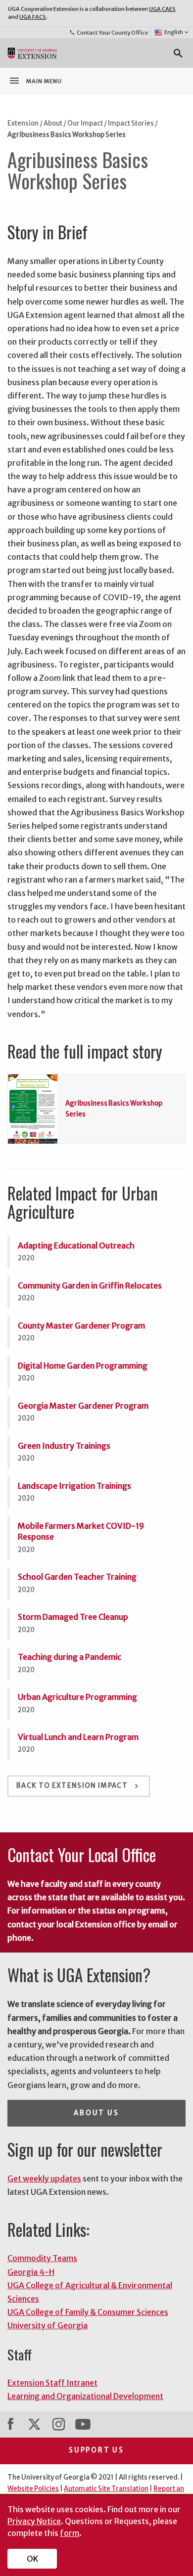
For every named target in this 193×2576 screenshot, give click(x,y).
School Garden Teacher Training (77, 1577)
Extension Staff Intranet (52, 2383)
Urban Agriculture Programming (77, 1697)
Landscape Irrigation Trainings (74, 1486)
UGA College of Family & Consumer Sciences (88, 2312)
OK (32, 2559)
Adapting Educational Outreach (76, 1245)
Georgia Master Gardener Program (83, 1406)
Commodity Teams (42, 2258)
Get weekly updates (44, 2178)
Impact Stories (131, 123)
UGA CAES (162, 9)
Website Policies (33, 2489)
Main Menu (35, 81)
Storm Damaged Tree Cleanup (73, 1617)
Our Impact (85, 123)
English (177, 32)
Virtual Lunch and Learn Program (78, 1737)
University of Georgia (48, 2325)
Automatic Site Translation (106, 2489)
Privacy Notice (34, 2521)
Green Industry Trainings (64, 1446)
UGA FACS (33, 17)
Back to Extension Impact (79, 1786)
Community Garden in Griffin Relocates (90, 1286)
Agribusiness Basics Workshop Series (67, 135)
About (53, 123)
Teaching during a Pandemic (70, 1657)
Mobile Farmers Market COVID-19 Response (81, 1531)
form (70, 2533)
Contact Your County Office (108, 33)
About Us (96, 2113)
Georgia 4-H (31, 2272)
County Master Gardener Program (81, 1326)
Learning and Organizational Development (85, 2396)
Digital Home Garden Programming (83, 1366)
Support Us (96, 2450)
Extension (23, 123)
